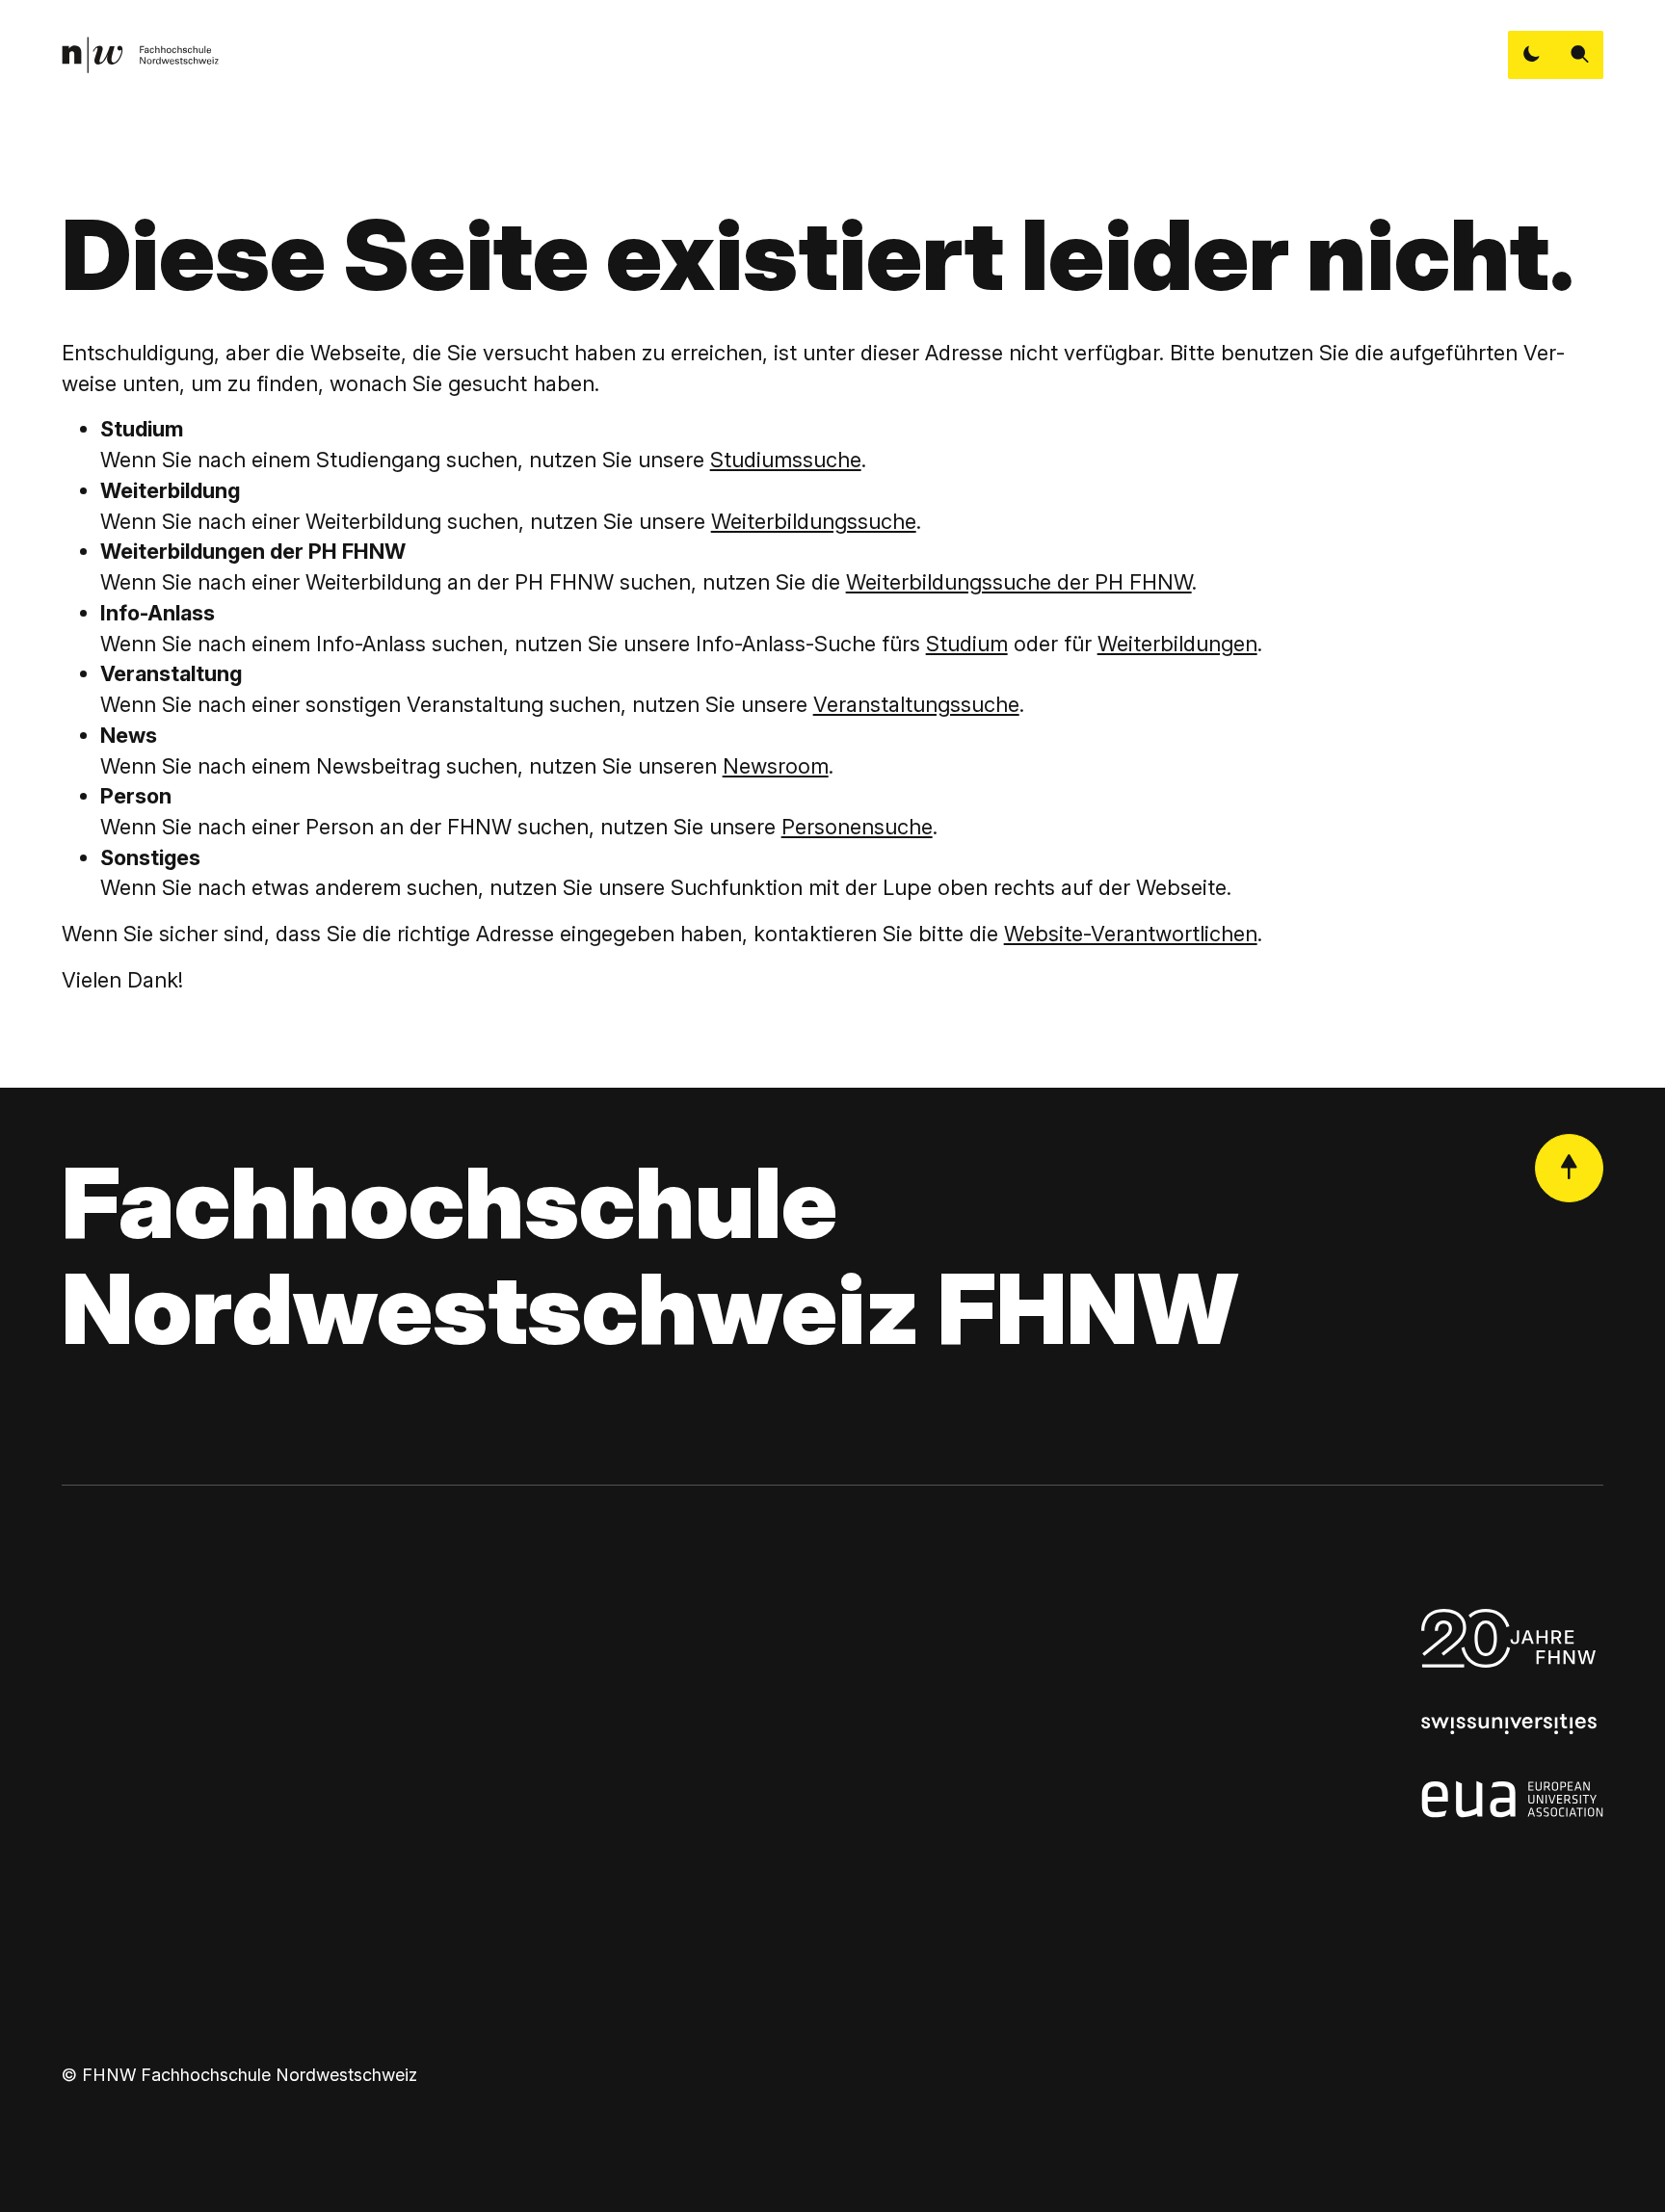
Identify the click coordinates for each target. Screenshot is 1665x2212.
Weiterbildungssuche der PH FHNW (1019, 582)
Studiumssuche (786, 460)
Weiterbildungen (1177, 644)
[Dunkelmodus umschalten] (1532, 55)
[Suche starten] (1580, 55)
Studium (967, 644)
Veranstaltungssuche (916, 704)
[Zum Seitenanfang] (1570, 1169)
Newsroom (776, 766)
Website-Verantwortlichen (1131, 934)
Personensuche (857, 827)
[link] (140, 55)
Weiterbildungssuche (814, 521)
